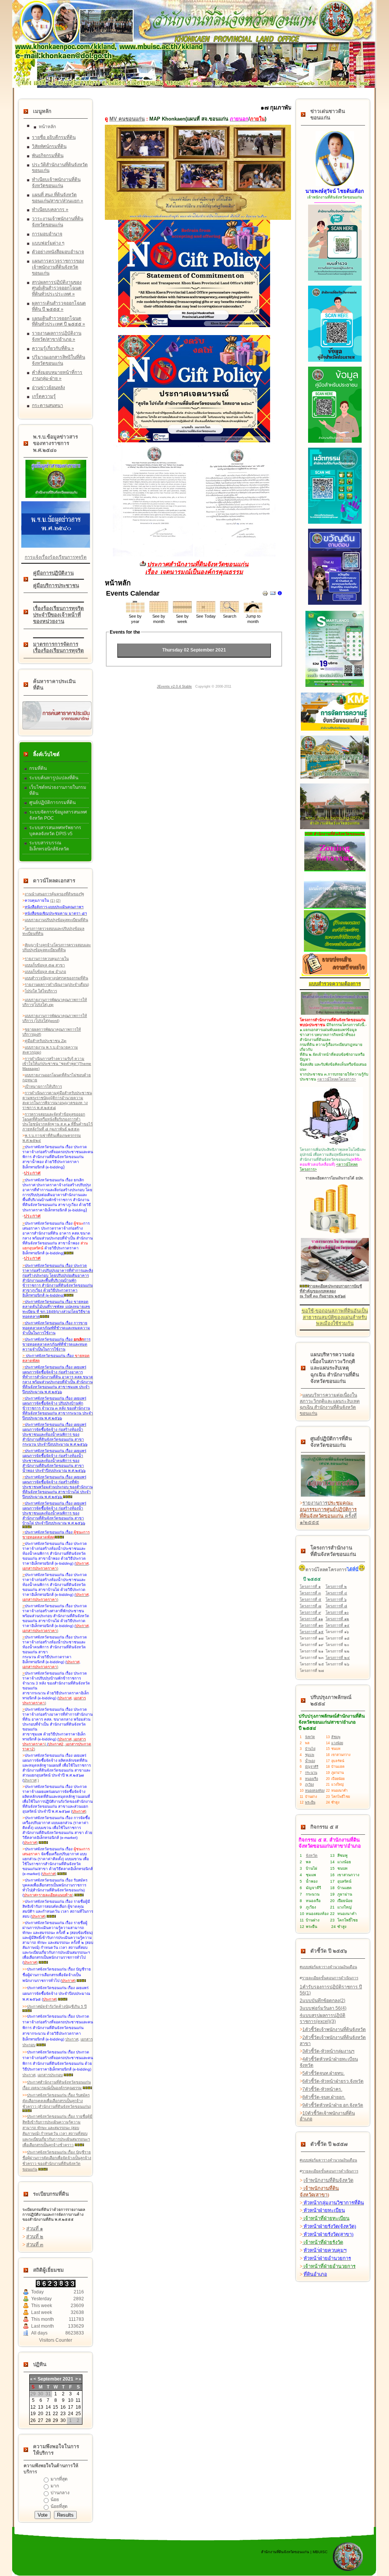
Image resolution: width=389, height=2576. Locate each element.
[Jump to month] (253, 611)
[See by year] (135, 611)
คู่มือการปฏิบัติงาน (53, 573)
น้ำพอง (310, 1761)
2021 (68, 2379)
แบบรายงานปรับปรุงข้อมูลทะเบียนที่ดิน (56, 920)
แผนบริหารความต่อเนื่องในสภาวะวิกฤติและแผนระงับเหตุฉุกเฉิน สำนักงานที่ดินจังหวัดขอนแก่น (330, 1404)
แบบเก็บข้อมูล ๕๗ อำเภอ (45, 972)
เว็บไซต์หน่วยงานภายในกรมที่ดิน (58, 790)
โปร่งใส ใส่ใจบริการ (41, 991)
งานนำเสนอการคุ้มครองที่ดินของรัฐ (55, 894)
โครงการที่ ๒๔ (338, 1658)
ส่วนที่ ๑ (35, 2229)
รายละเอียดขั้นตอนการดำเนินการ (330, 1978)
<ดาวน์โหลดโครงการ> (337, 1079)
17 (71, 2407)
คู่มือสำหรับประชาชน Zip (46, 1041)
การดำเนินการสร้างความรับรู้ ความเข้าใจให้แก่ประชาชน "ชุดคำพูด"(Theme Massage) (57, 1064)
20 (41, 2414)
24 (71, 2414)
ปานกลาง (60, 2493)
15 (55, 2407)
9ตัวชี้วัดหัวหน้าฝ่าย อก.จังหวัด (333, 2105)
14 (48, 2407)
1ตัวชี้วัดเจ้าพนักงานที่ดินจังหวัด (334, 2029)
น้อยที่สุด (59, 2506)
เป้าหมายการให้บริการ (43, 1086)
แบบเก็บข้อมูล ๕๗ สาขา (45, 965)
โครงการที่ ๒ (336, 1587)
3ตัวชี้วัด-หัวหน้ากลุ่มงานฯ (328, 2051)
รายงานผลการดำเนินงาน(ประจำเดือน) (57, 984)
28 (48, 2420)
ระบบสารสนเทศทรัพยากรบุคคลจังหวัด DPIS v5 (55, 831)
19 (33, 2414)
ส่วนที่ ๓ (35, 2245)
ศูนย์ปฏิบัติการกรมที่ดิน (52, 803)
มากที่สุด (59, 2479)
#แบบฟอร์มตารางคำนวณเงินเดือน (328, 1967)
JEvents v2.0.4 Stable (174, 687)
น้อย (55, 2500)
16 (63, 2407)
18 (78, 2407)
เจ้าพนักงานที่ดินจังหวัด (328, 2180)
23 (63, 2414)
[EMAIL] (273, 595)
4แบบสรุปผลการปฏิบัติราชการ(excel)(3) (323, 2018)
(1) (52, 900)
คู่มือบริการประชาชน (56, 586)
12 (33, 2407)
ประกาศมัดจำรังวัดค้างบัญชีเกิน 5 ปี (57, 2006)
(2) (58, 900)
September (50, 2379)
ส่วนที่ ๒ (35, 2237)
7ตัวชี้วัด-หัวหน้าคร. (322, 2089)
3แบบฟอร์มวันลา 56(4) (323, 2008)
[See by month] (159, 611)
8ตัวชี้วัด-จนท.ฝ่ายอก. (324, 2097)
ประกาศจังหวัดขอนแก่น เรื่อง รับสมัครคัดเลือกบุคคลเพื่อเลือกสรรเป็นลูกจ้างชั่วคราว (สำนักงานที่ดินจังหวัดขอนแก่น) (57, 2101)
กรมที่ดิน (38, 768)
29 (55, 2420)
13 (41, 2407)
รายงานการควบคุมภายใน (47, 959)
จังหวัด (310, 1737)
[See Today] (206, 611)
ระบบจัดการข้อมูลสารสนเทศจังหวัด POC (58, 815)
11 (78, 2400)
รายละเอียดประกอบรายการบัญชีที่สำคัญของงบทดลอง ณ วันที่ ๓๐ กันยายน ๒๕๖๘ (331, 1291)
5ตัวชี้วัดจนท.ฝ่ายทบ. (323, 2073)
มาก (55, 2486)
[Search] (229, 611)
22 (55, 2414)
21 (48, 2414)
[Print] (265, 595)
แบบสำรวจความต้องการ (335, 984)
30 (63, 2420)
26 (33, 2420)
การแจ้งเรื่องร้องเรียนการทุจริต (56, 557)
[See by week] (182, 611)
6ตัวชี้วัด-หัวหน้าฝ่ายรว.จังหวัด (333, 2081)
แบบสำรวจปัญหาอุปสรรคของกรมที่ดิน (56, 978)
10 (71, 2400)
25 (78, 2414)
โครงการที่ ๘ (336, 1606)
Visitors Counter (56, 2340)
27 (41, 2420)
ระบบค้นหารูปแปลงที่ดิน (54, 778)
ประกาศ (30, 1780)
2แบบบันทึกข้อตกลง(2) (323, 2001)
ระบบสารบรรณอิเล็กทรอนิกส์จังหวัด (49, 846)
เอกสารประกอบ (50, 2075)
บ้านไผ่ (310, 1749)
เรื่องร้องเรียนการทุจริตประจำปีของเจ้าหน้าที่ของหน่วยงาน (59, 615)
